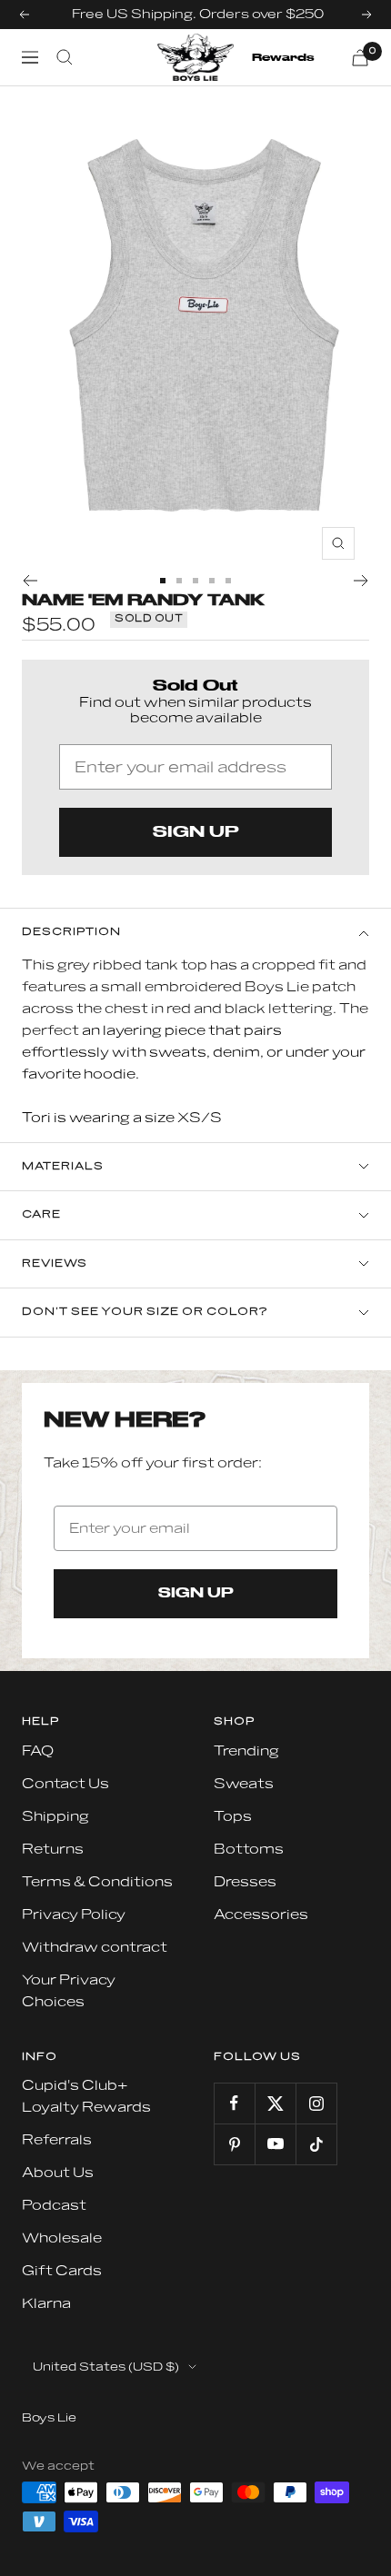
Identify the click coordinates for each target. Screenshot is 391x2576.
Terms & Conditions (97, 1882)
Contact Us (65, 1784)
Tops (233, 1817)
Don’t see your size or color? (145, 1312)
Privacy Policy (74, 1915)
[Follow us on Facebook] (234, 2103)
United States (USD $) (106, 2367)
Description (71, 932)
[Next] (361, 581)
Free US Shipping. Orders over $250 (198, 14)
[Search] (65, 57)
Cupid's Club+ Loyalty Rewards (86, 2097)
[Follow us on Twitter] (275, 2103)
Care (41, 1214)
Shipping (55, 1817)
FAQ (38, 1751)
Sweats (244, 1784)
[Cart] (360, 58)
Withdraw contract (95, 1948)
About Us (58, 2173)
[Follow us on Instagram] (316, 2103)
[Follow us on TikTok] (316, 2144)
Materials (63, 1166)
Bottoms (249, 1850)
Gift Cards (62, 2271)
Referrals (57, 2140)
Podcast (54, 2206)
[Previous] (30, 581)
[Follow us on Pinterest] (234, 2144)
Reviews (55, 1263)
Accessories (261, 1915)
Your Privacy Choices (69, 1991)
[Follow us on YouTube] (275, 2144)
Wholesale (62, 2238)
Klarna (46, 2304)
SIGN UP (196, 832)
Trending (246, 1751)
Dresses (245, 1882)
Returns (53, 1850)
